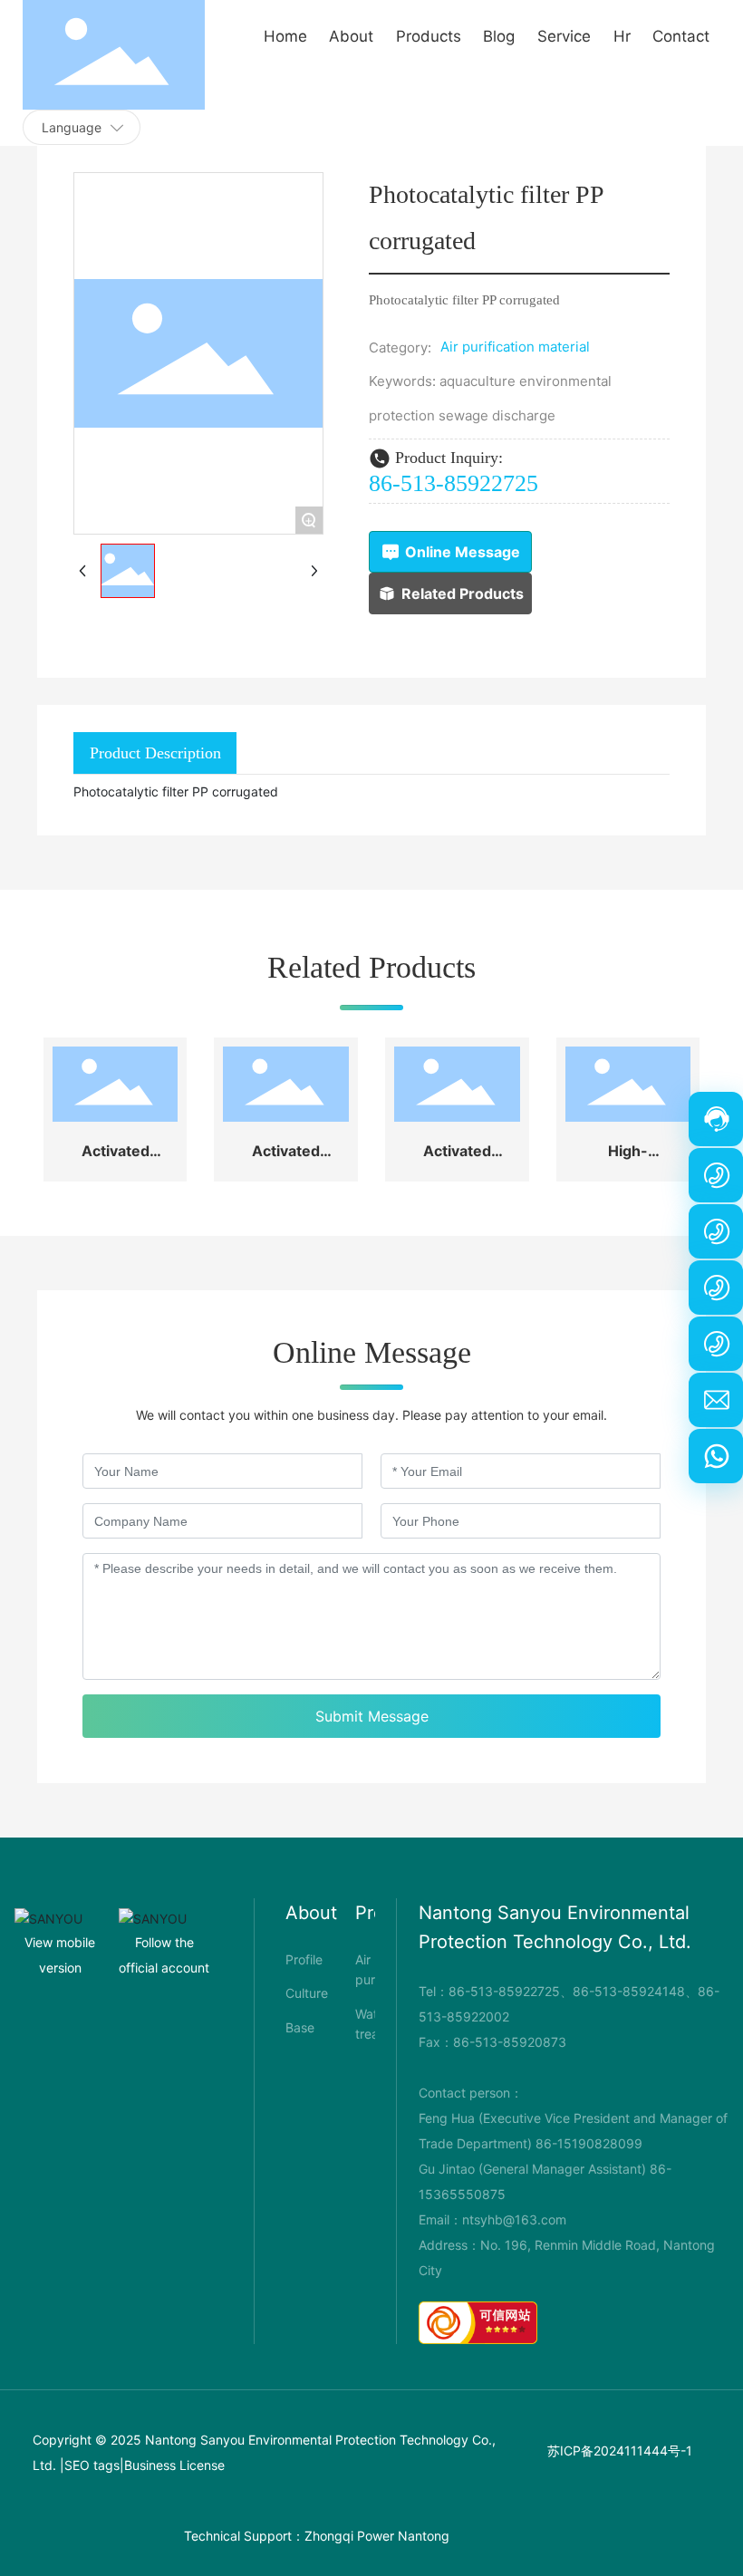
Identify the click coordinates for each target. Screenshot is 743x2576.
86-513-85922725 (454, 483)
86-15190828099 (589, 2143)
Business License (174, 2465)
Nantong (424, 2536)
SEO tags (92, 2465)
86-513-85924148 (629, 1991)
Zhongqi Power (349, 2536)
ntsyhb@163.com (514, 2219)
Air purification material (515, 347)
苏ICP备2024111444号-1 (620, 2451)
